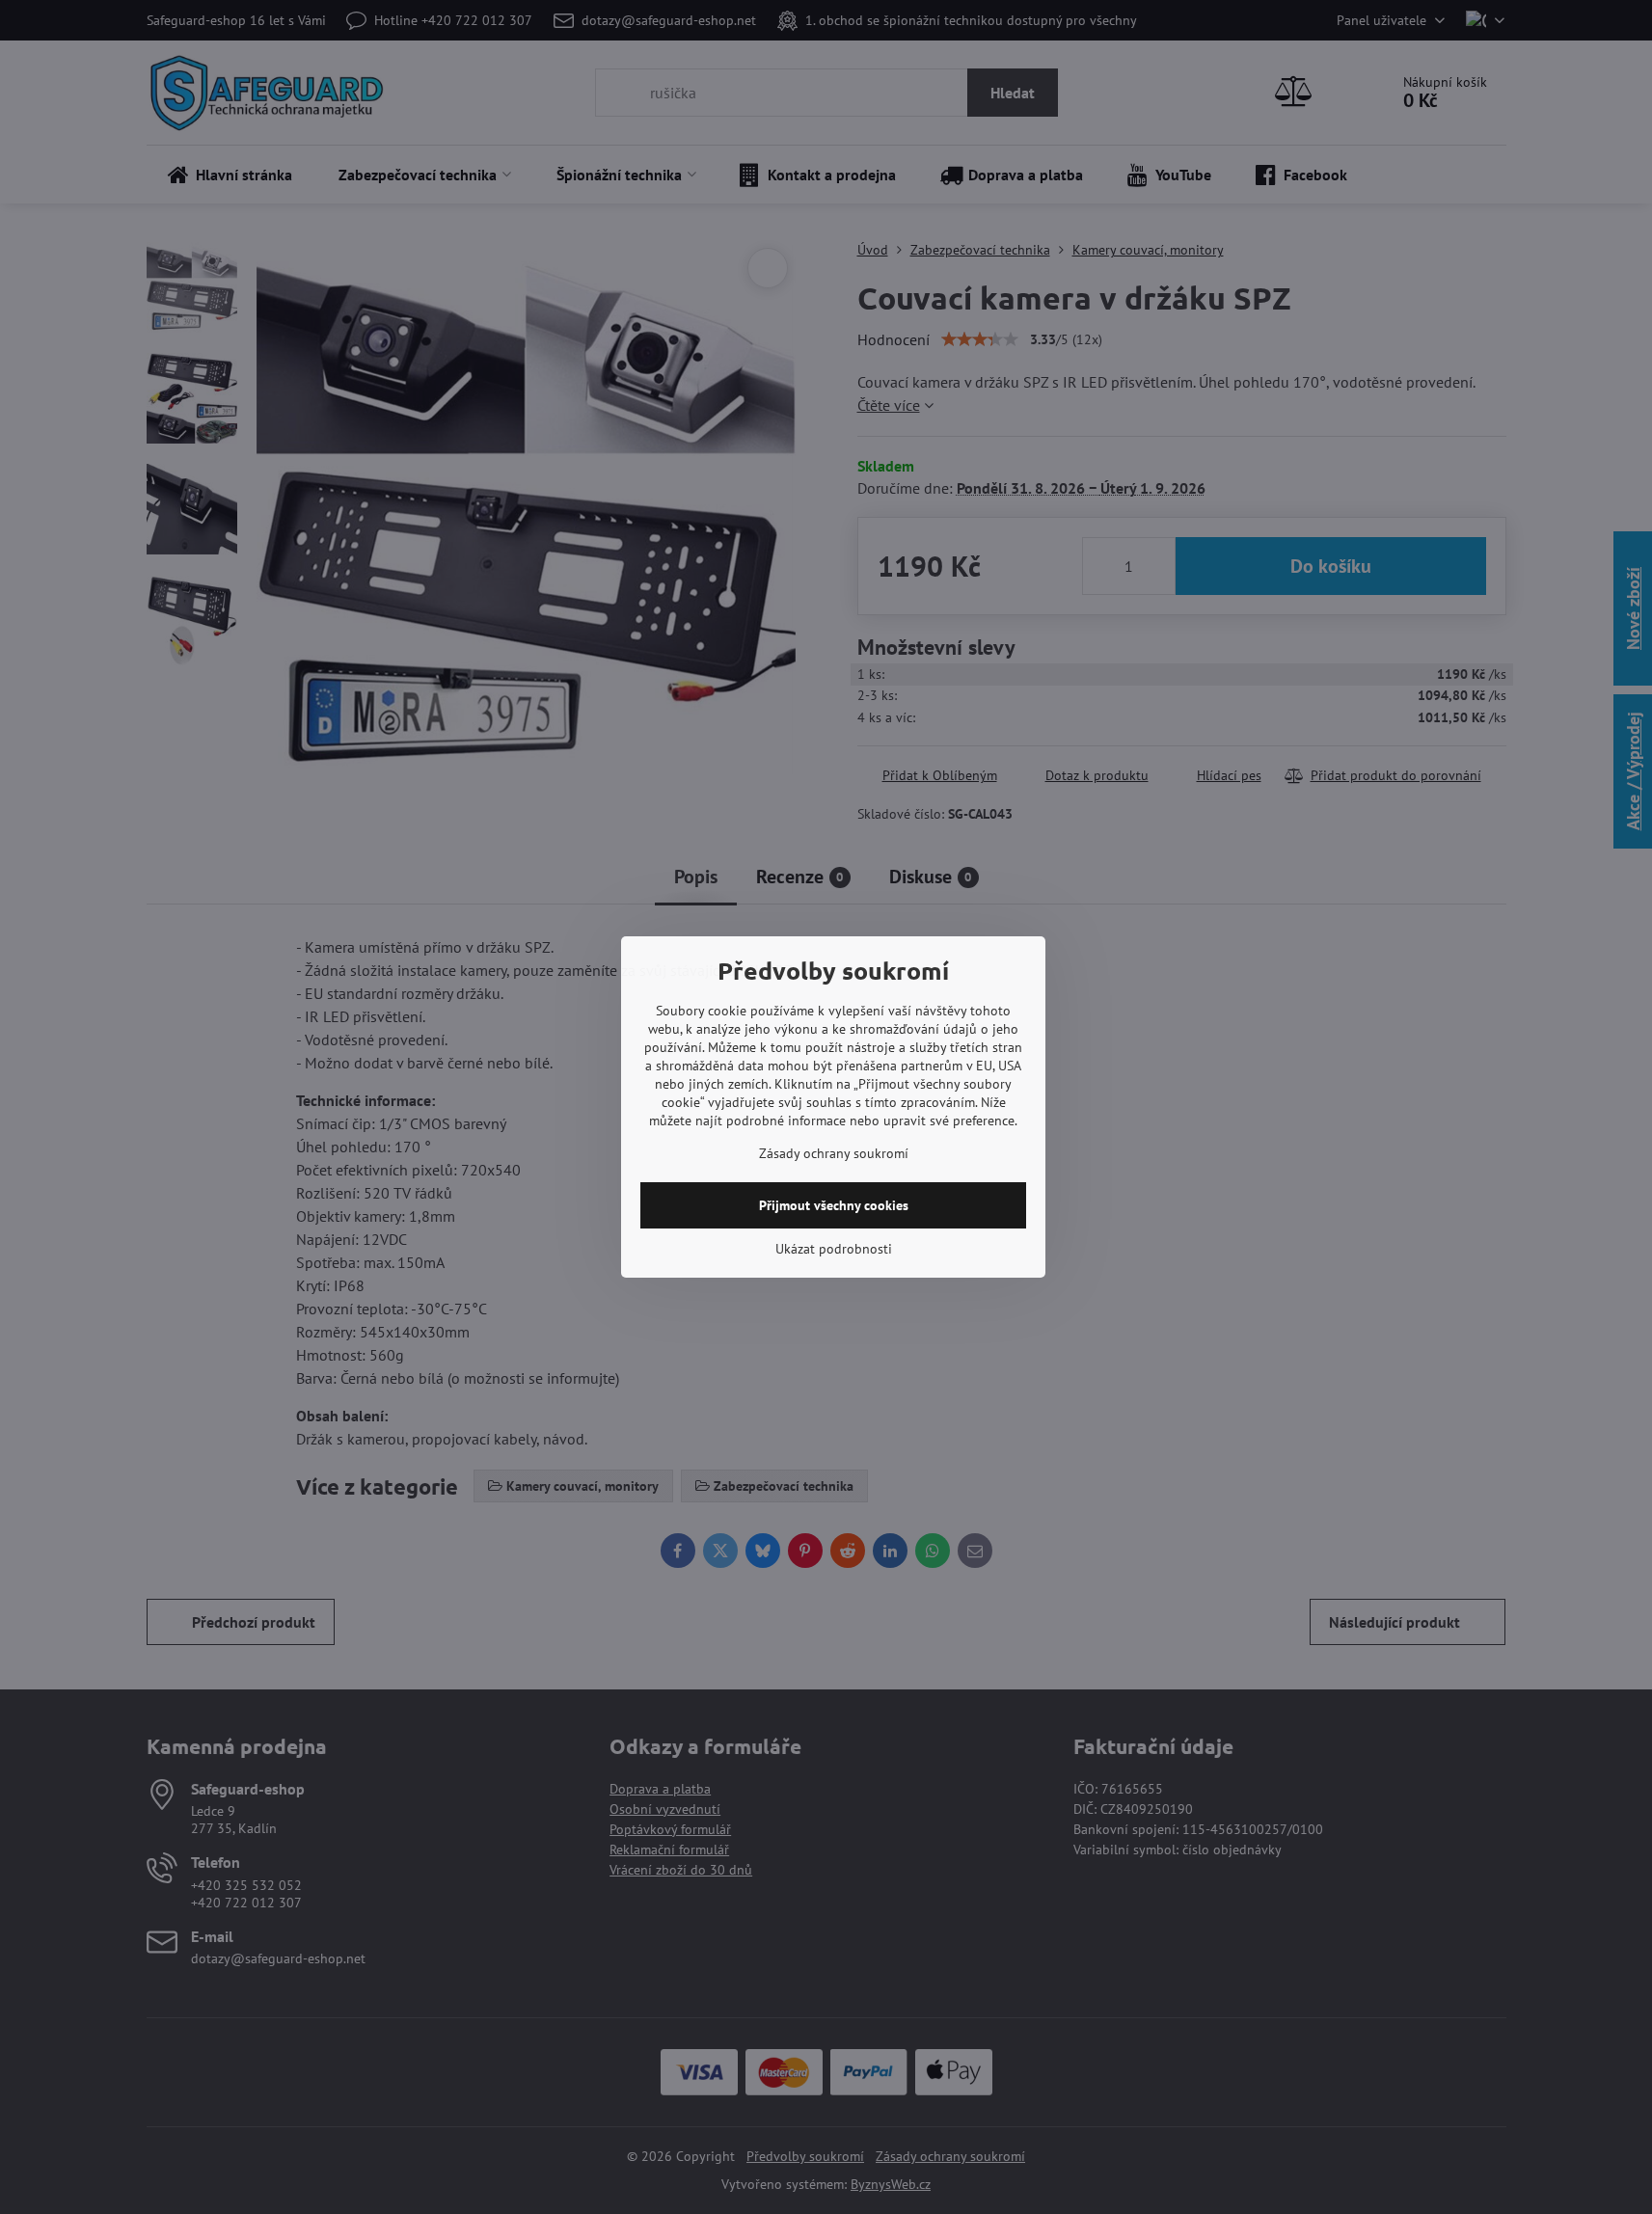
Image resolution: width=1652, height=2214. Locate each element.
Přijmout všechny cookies (834, 1205)
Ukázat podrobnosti (834, 1249)
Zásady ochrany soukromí (834, 1153)
